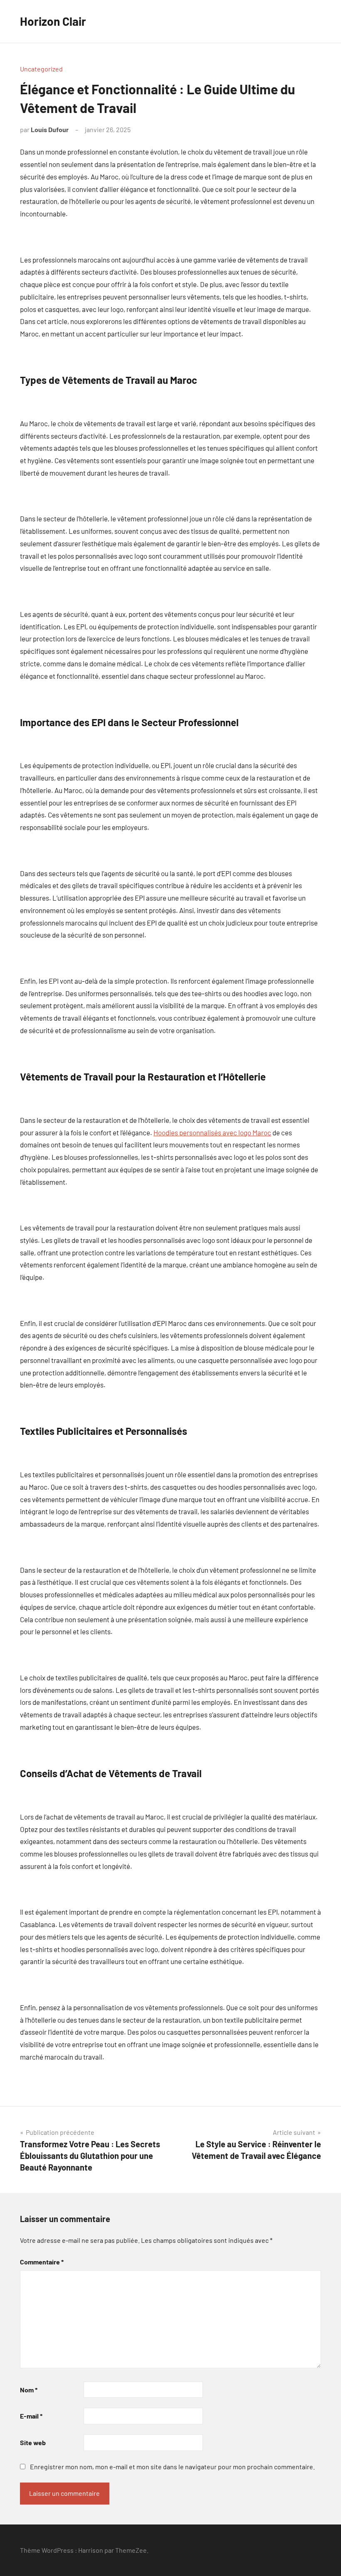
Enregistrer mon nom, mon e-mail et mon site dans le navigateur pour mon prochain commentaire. (172, 2467)
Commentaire (42, 2262)
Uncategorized (41, 69)
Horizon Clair (53, 21)
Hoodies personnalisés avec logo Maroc (212, 1132)
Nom (29, 2390)
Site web (33, 2442)
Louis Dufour (50, 129)
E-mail (31, 2416)
